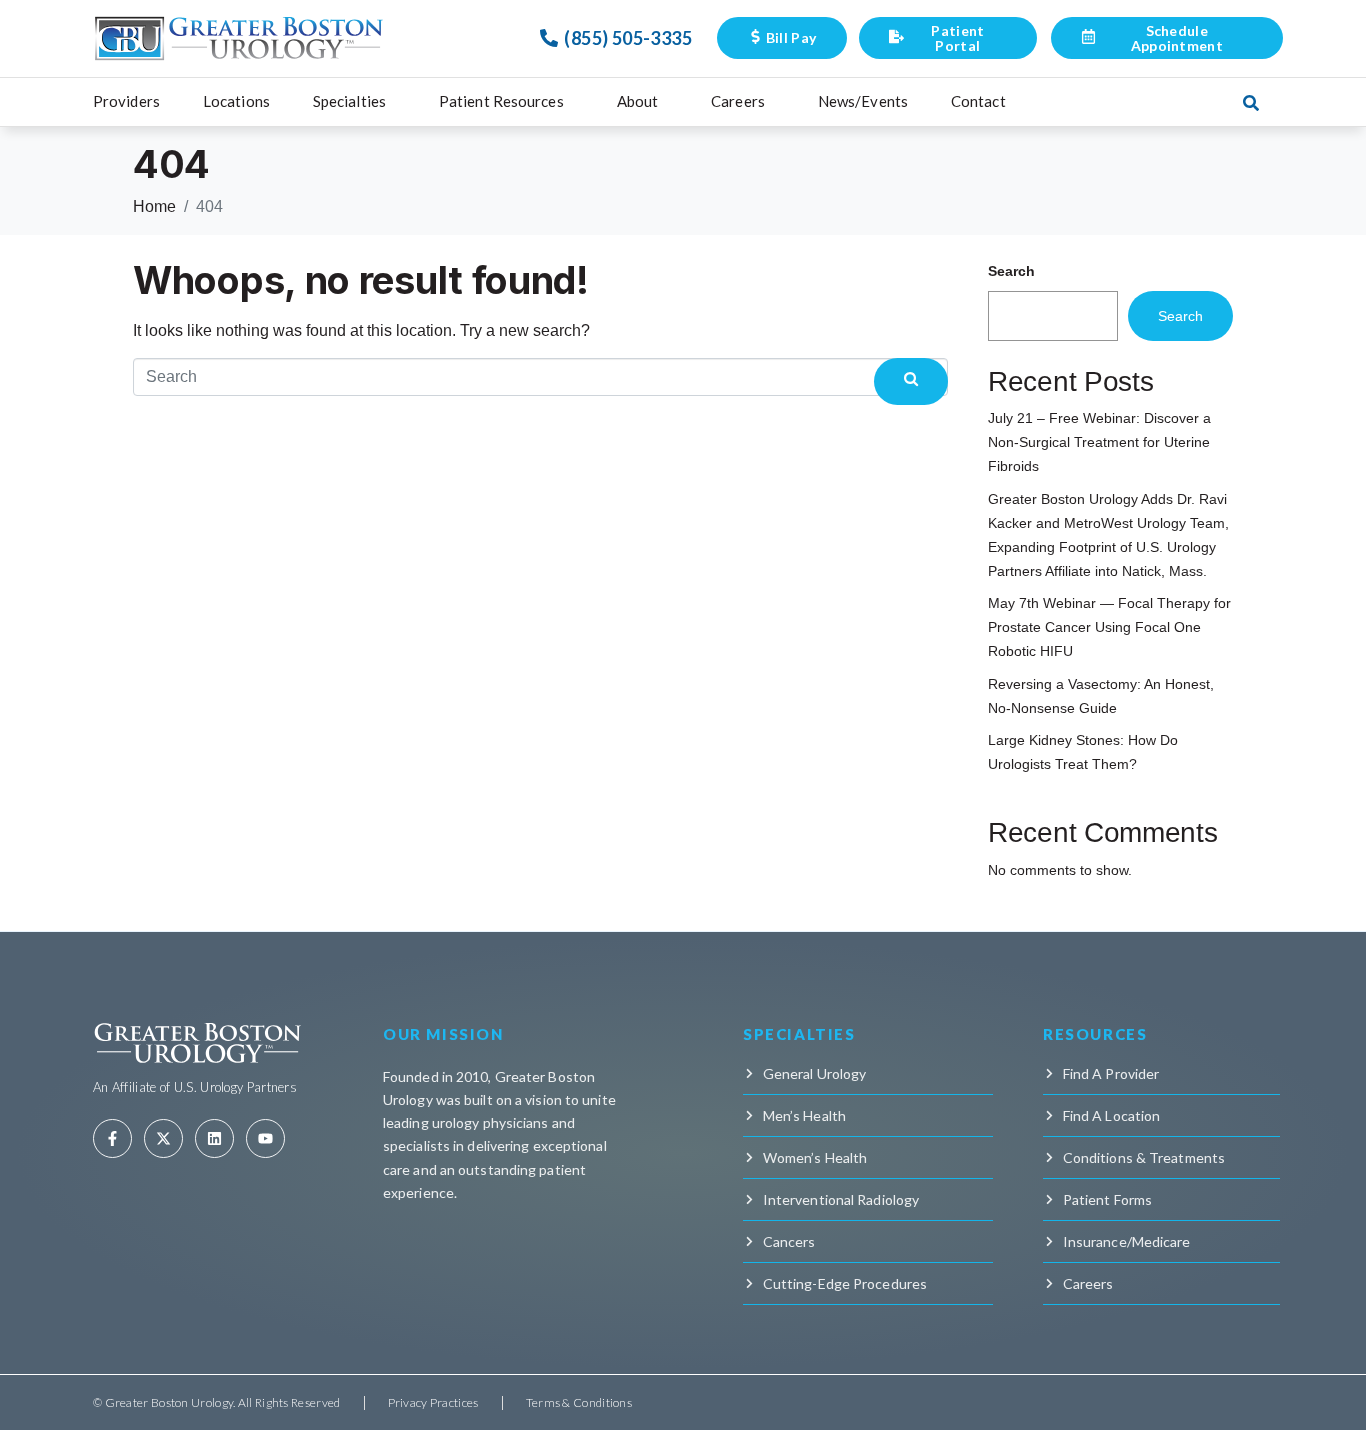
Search (1011, 271)
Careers (738, 101)
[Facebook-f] (112, 1138)
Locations (236, 101)
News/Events (863, 101)
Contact (978, 101)
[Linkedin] (214, 1138)
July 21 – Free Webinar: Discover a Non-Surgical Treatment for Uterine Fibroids (1099, 442)
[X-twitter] (163, 1138)
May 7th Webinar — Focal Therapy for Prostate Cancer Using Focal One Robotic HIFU (1109, 627)
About (638, 101)
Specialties (349, 101)
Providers (126, 101)
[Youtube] (265, 1138)
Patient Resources (501, 101)
